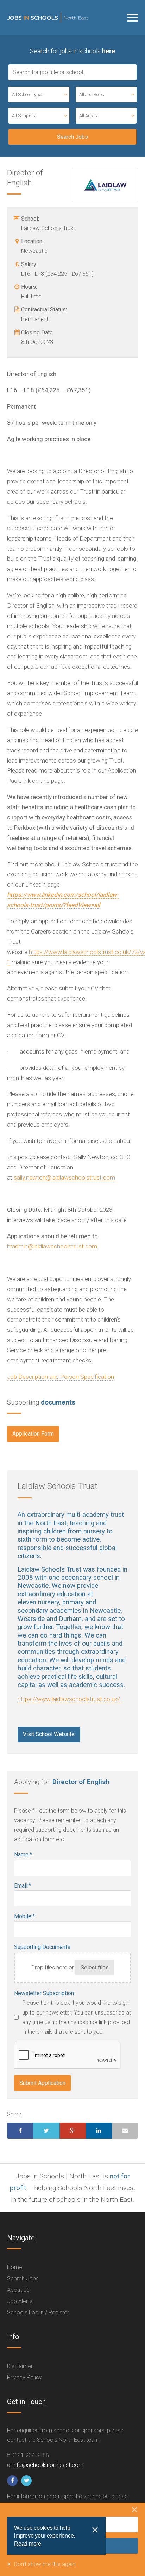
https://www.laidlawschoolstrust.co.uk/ (70, 1699)
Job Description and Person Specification (61, 1377)
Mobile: (24, 1916)
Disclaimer (20, 2366)
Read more (28, 2544)
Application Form (33, 1434)
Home (15, 2267)
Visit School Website (49, 1734)
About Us (18, 2290)
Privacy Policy (24, 2377)
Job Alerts (20, 2301)
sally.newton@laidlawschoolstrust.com (64, 1177)
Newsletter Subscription (44, 1993)
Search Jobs (23, 2279)
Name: (23, 1855)
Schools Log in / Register (38, 2312)
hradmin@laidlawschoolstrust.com (52, 1246)
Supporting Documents (42, 1947)
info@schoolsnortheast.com (48, 2465)
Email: (23, 1886)
